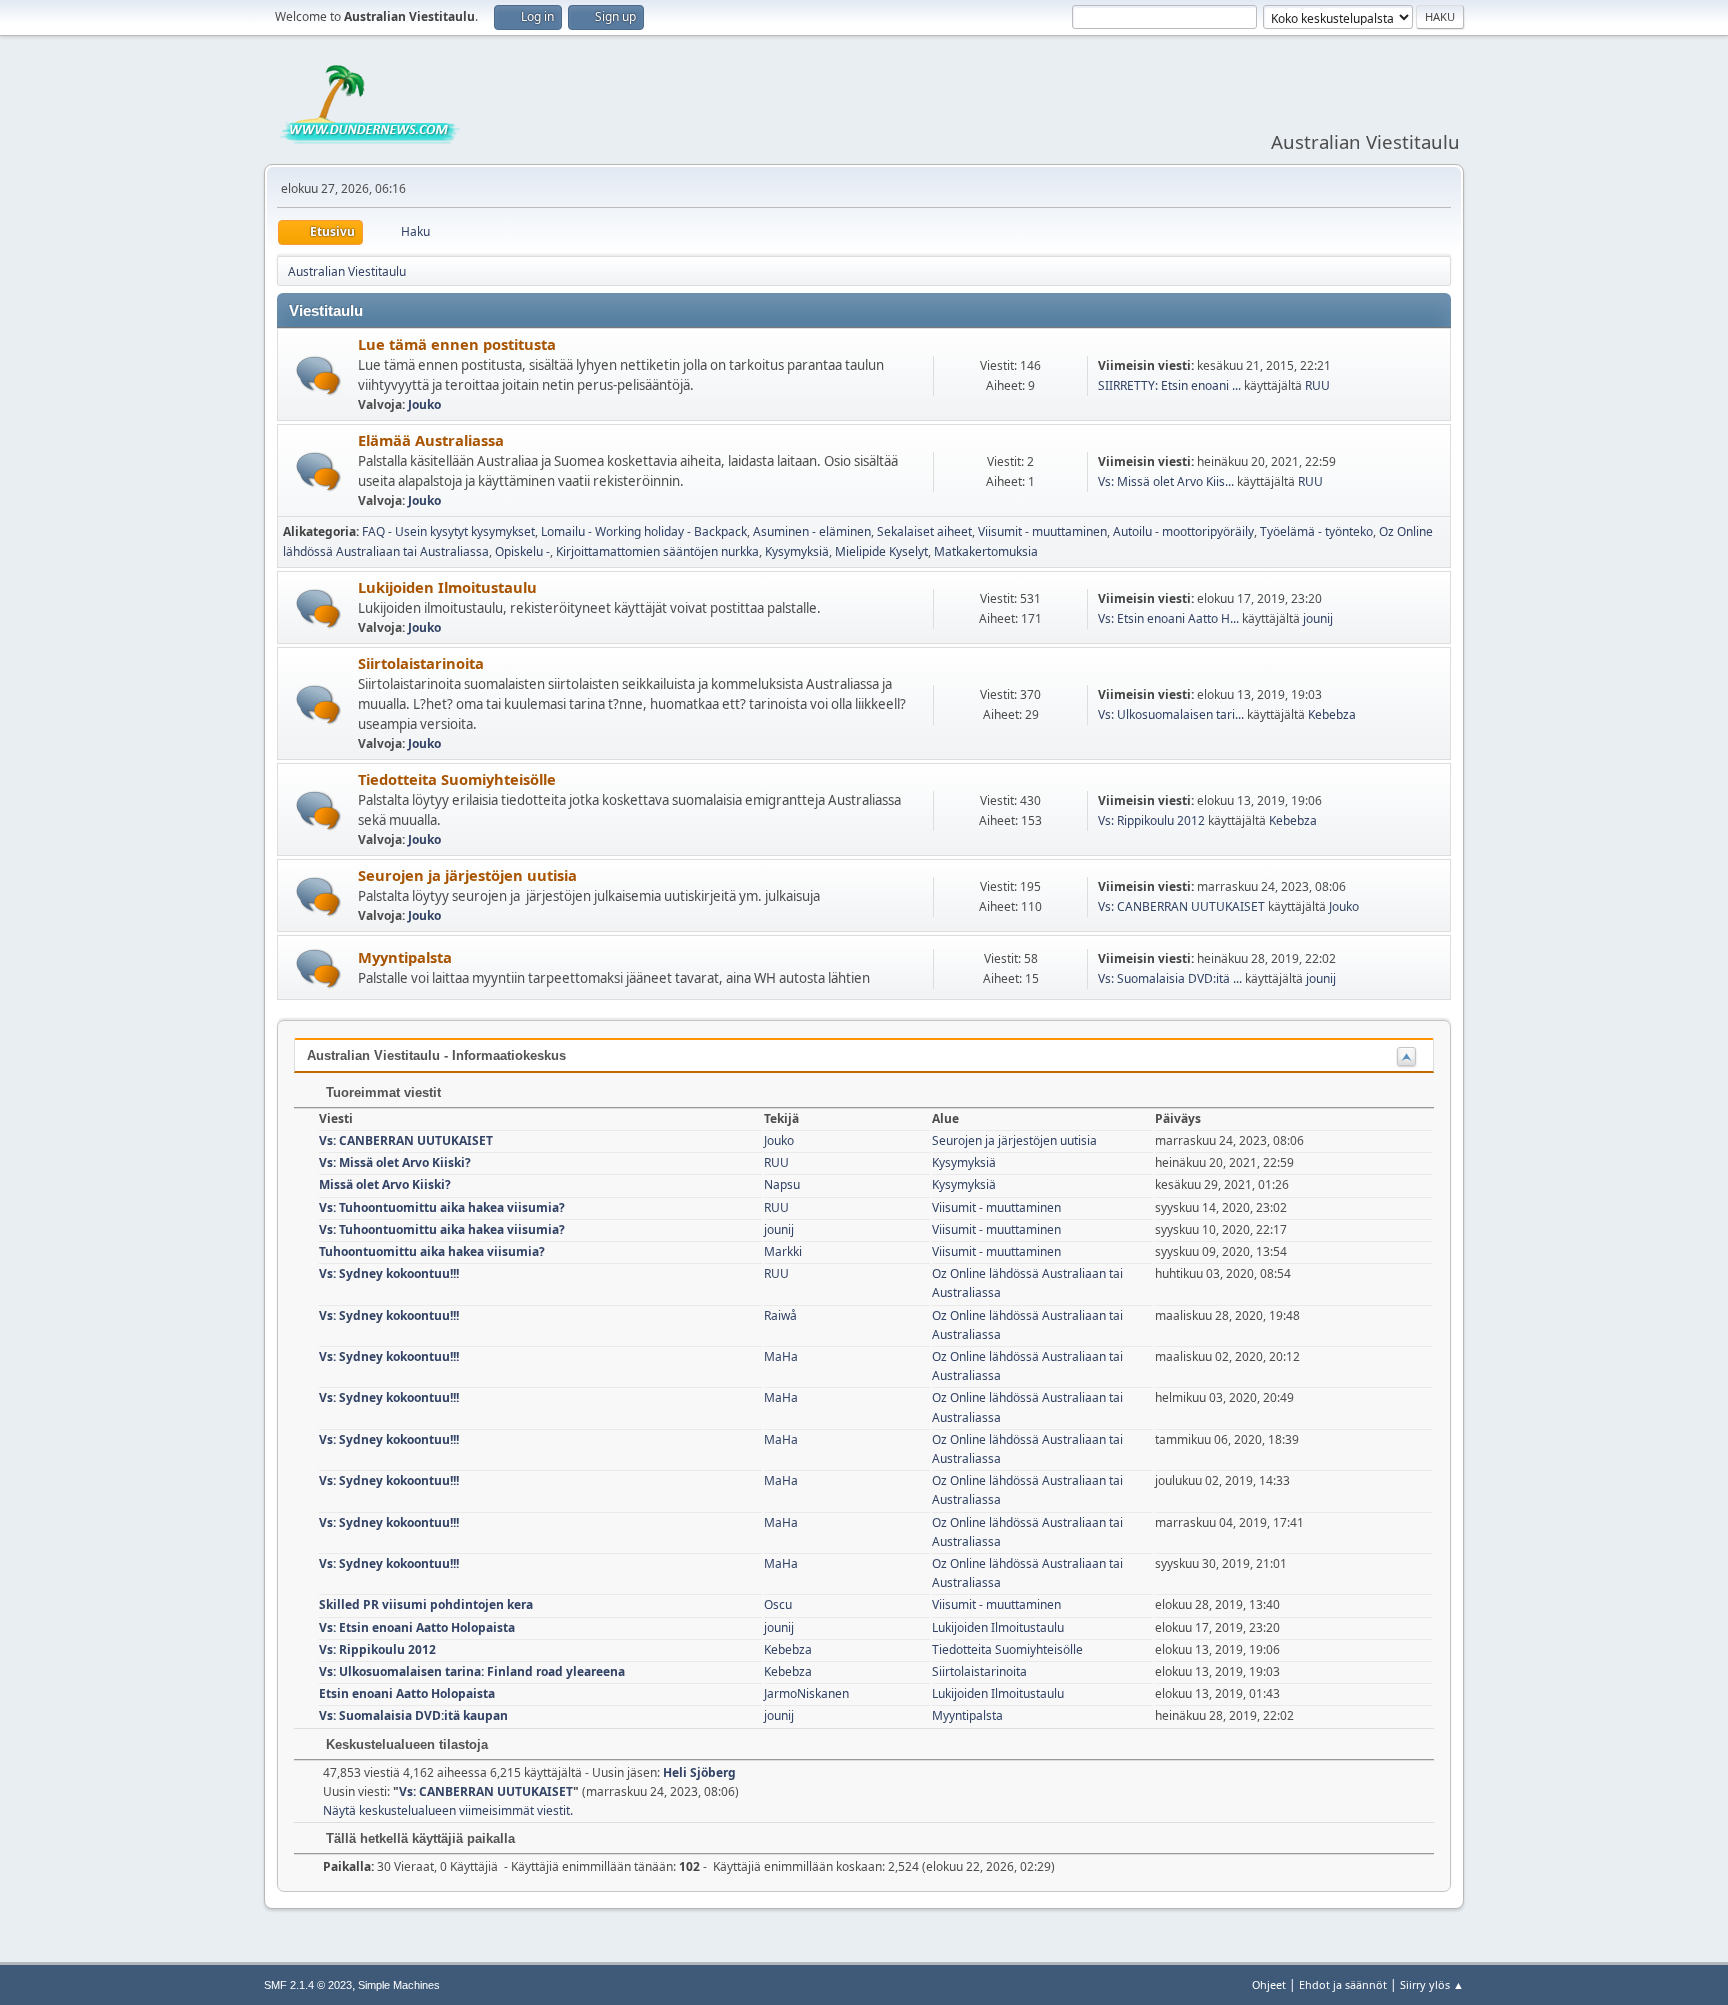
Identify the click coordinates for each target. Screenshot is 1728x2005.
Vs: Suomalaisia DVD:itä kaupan (413, 1715)
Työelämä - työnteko (1316, 531)
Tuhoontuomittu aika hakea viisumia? (432, 1251)
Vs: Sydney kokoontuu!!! (389, 1273)
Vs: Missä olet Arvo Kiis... (1166, 481)
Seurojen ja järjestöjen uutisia (467, 875)
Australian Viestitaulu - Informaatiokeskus (436, 1055)
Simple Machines (399, 1985)
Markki (783, 1251)
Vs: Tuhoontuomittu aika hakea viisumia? (442, 1207)
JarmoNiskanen (806, 1693)
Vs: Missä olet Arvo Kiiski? (395, 1162)
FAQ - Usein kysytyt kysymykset (448, 531)
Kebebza (1332, 714)
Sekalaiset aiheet (924, 531)
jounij (1318, 618)
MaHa (781, 1356)
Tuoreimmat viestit (381, 1092)
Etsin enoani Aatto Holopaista (407, 1693)
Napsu (782, 1184)
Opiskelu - (522, 551)
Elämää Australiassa (431, 440)
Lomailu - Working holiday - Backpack (644, 531)
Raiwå (780, 1315)
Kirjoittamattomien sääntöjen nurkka (657, 551)
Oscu (778, 1604)
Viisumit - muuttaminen (1042, 531)
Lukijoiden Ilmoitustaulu (447, 587)
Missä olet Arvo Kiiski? (385, 1184)
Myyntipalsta (405, 957)
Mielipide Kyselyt (881, 551)
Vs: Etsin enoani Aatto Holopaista (417, 1627)
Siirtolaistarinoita (421, 663)
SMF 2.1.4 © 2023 (308, 1985)
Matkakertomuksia (986, 551)
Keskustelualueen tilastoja (405, 1744)
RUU (1317, 385)
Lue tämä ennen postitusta (457, 344)
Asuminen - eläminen (812, 531)
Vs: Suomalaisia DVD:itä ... (1170, 978)
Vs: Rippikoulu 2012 (1151, 820)
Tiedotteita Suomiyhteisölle (457, 779)
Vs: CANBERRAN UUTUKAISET (1181, 906)
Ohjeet (1269, 1984)
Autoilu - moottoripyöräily (1183, 531)
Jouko (424, 404)
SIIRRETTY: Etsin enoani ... (1169, 385)
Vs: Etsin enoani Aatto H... (1168, 618)
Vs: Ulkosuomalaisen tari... (1171, 714)
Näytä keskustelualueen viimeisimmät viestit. (448, 1810)
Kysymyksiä (797, 551)
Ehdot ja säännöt (1343, 1984)
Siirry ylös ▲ (1432, 1984)
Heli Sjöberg (699, 1772)
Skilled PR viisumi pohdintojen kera (426, 1604)
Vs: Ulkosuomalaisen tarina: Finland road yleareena (472, 1671)
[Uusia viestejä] (318, 375)
